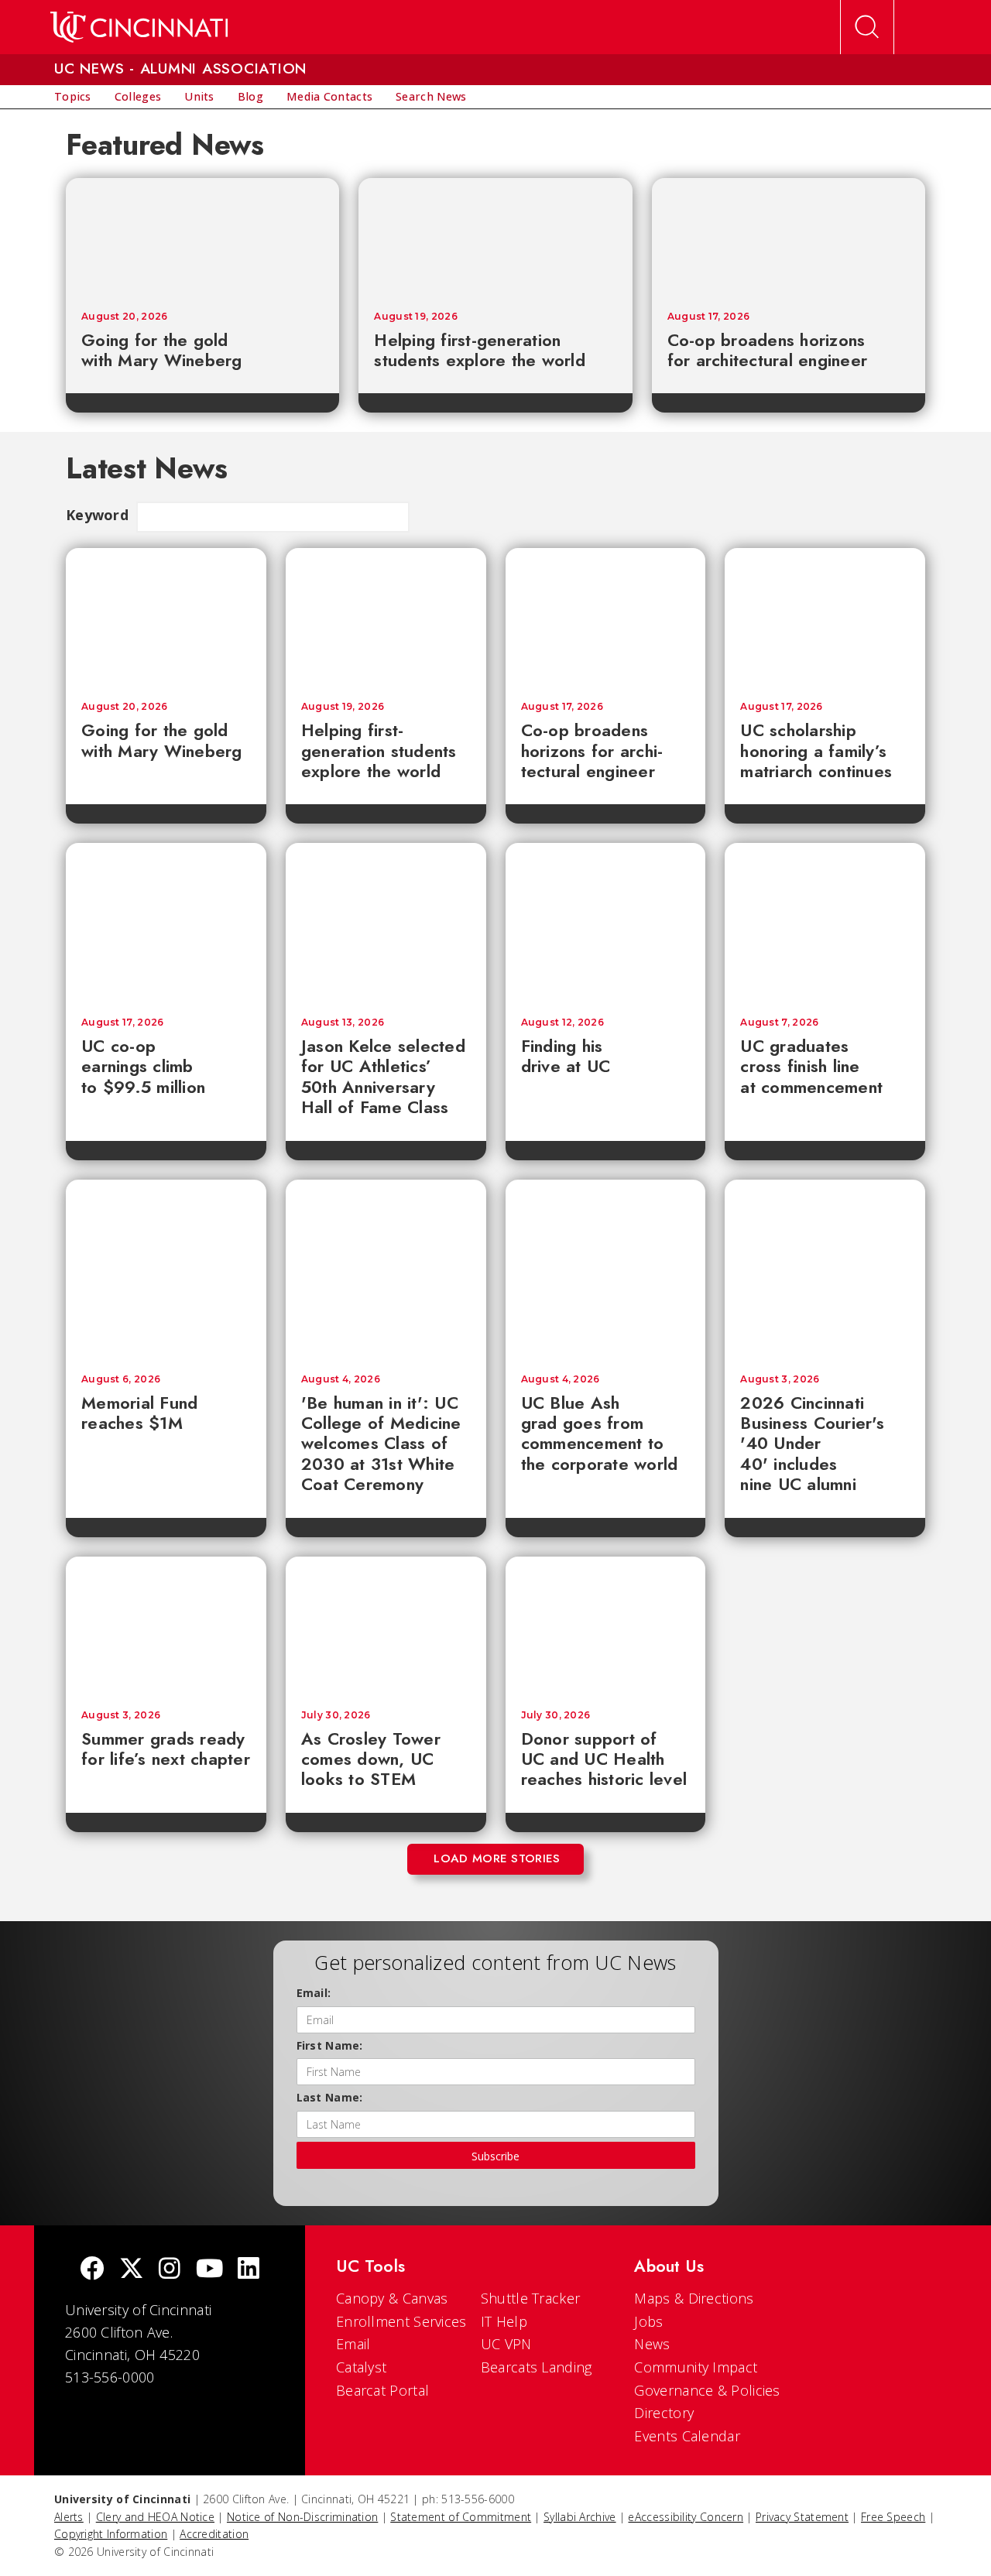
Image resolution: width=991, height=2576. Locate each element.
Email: (314, 1993)
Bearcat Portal (382, 2390)
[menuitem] (73, 97)
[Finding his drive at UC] (606, 922)
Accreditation (214, 2534)
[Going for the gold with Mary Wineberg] (202, 237)
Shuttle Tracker (531, 2298)
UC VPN (506, 2344)
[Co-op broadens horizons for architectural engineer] (789, 237)
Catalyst (361, 2367)
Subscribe (495, 2156)
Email (353, 2344)
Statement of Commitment (461, 2517)
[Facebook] (92, 2270)
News (652, 2344)
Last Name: (330, 2097)
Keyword (97, 515)
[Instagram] (170, 2270)
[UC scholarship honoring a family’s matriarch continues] (825, 617)
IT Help (504, 2321)
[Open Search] (867, 27)
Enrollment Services (401, 2321)
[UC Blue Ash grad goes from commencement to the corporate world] (606, 1269)
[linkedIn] (249, 2270)
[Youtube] (209, 2270)
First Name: (330, 2045)
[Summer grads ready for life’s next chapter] (166, 1625)
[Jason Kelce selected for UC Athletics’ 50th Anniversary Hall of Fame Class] (386, 922)
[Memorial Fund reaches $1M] (166, 1269)
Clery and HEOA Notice (155, 2517)
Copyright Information (111, 2534)
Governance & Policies (707, 2390)
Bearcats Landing (537, 2367)
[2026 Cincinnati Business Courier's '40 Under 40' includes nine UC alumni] (825, 1269)
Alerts (69, 2517)
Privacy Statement (802, 2517)
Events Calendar (687, 2436)
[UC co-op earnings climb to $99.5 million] (166, 922)
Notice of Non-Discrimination (302, 2517)
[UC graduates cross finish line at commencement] (825, 922)
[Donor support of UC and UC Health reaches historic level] (606, 1625)
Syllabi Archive (580, 2517)
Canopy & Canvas (392, 2298)
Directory (664, 2413)
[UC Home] (139, 27)
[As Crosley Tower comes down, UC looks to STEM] (386, 1625)
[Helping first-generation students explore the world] (495, 237)
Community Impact (696, 2367)
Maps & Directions (694, 2298)
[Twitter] (132, 2270)
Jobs (648, 2321)
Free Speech (893, 2517)
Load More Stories (497, 1858)
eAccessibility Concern (686, 2517)
